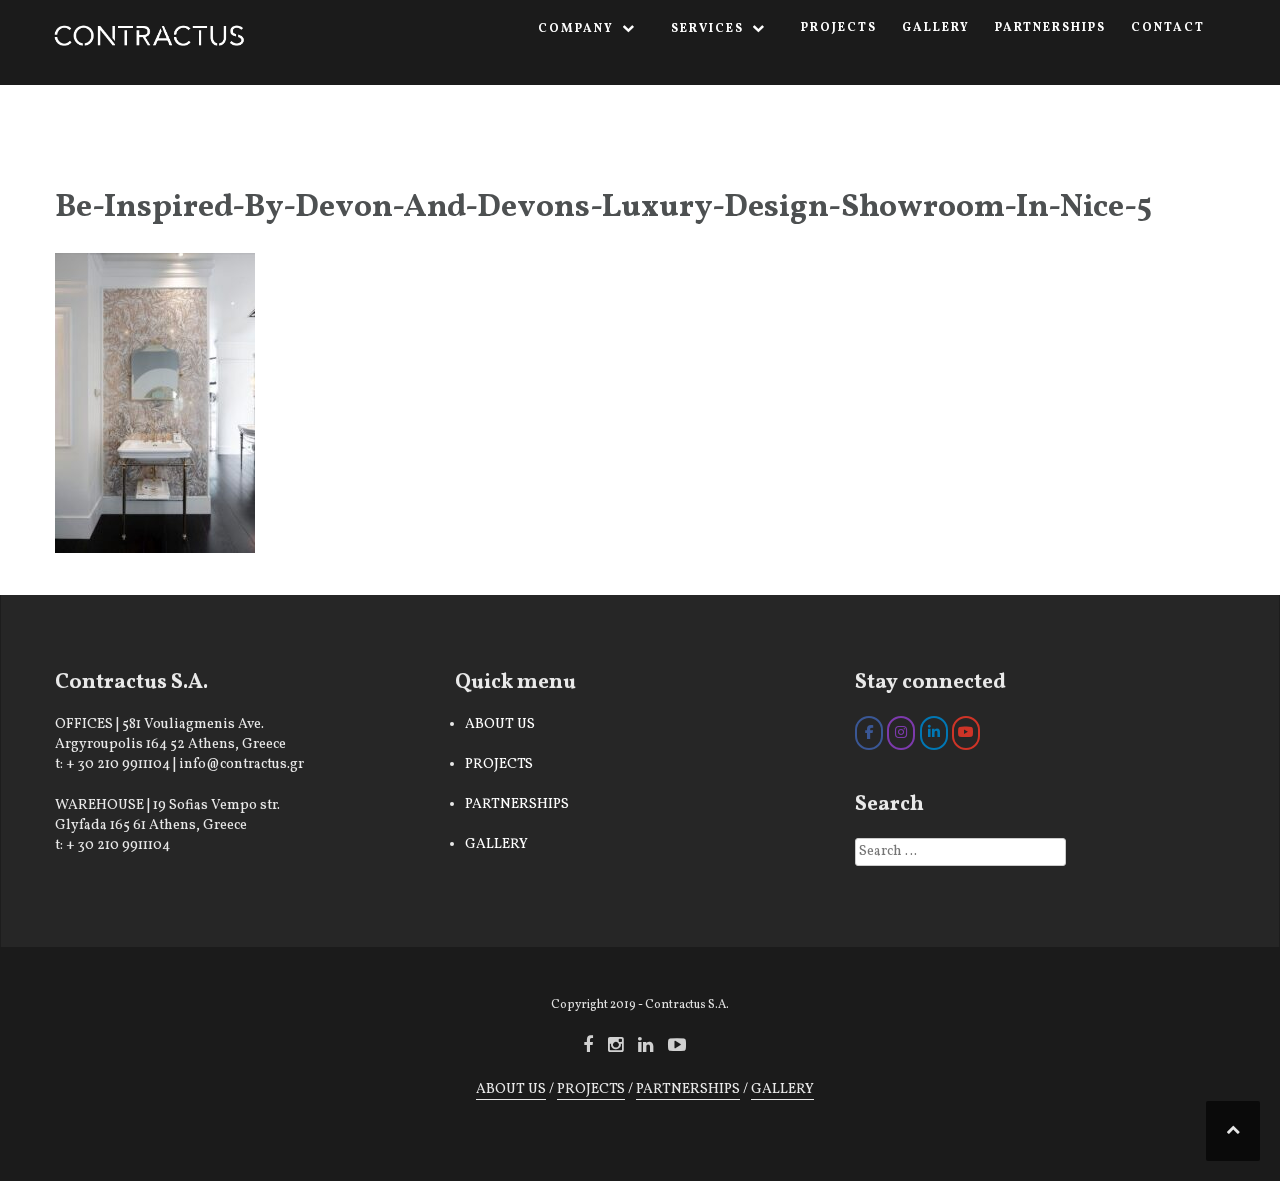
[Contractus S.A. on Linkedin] (934, 733)
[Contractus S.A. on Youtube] (966, 733)
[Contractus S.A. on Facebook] (869, 733)
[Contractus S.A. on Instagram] (901, 733)
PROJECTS (839, 28)
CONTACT (1168, 28)
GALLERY (936, 28)
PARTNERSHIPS (1050, 28)
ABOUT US (500, 724)
